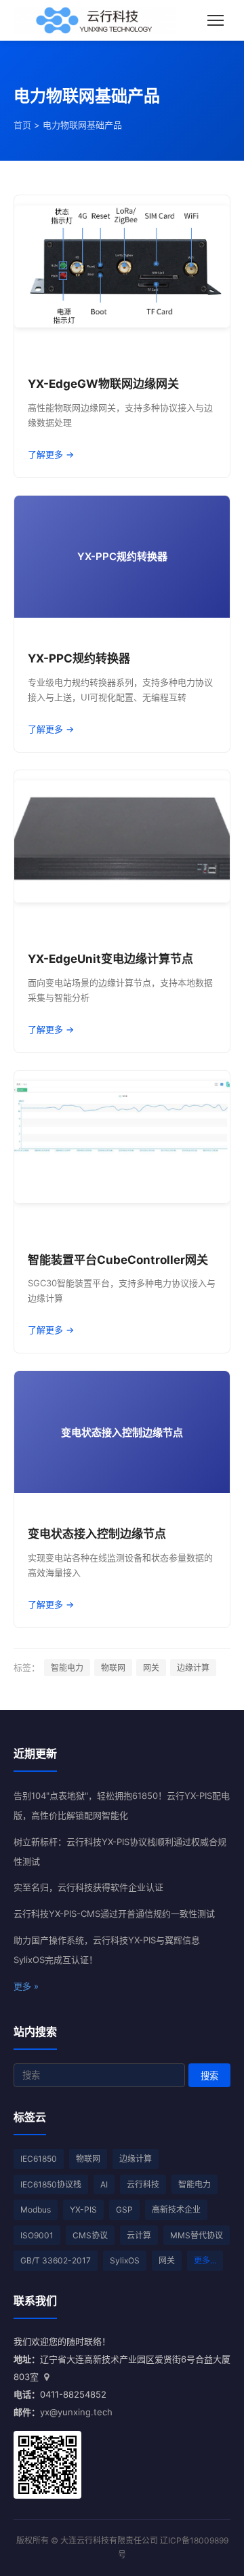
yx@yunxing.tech (76, 2412)
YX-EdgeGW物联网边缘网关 (103, 384)
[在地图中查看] (46, 2377)
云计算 (139, 2235)
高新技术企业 (176, 2210)
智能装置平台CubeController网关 (118, 1260)
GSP (124, 2210)
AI (104, 2184)
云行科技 (143, 2184)
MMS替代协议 (197, 2235)
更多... (205, 2260)
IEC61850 (39, 2159)
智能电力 (67, 1668)
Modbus (36, 2210)
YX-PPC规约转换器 (79, 658)
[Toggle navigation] (216, 20)
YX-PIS (83, 2210)
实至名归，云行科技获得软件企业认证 (88, 1887)
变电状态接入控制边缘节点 (97, 1534)
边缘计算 (193, 1668)
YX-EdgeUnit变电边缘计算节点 (110, 959)
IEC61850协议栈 (51, 2184)
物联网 (113, 1668)
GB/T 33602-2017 (56, 2260)
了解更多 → (51, 454)
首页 (22, 125)
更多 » (26, 1986)
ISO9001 (37, 2235)
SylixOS (125, 2260)
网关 (151, 1668)
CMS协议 (90, 2235)
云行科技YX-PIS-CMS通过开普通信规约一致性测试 (114, 1914)
